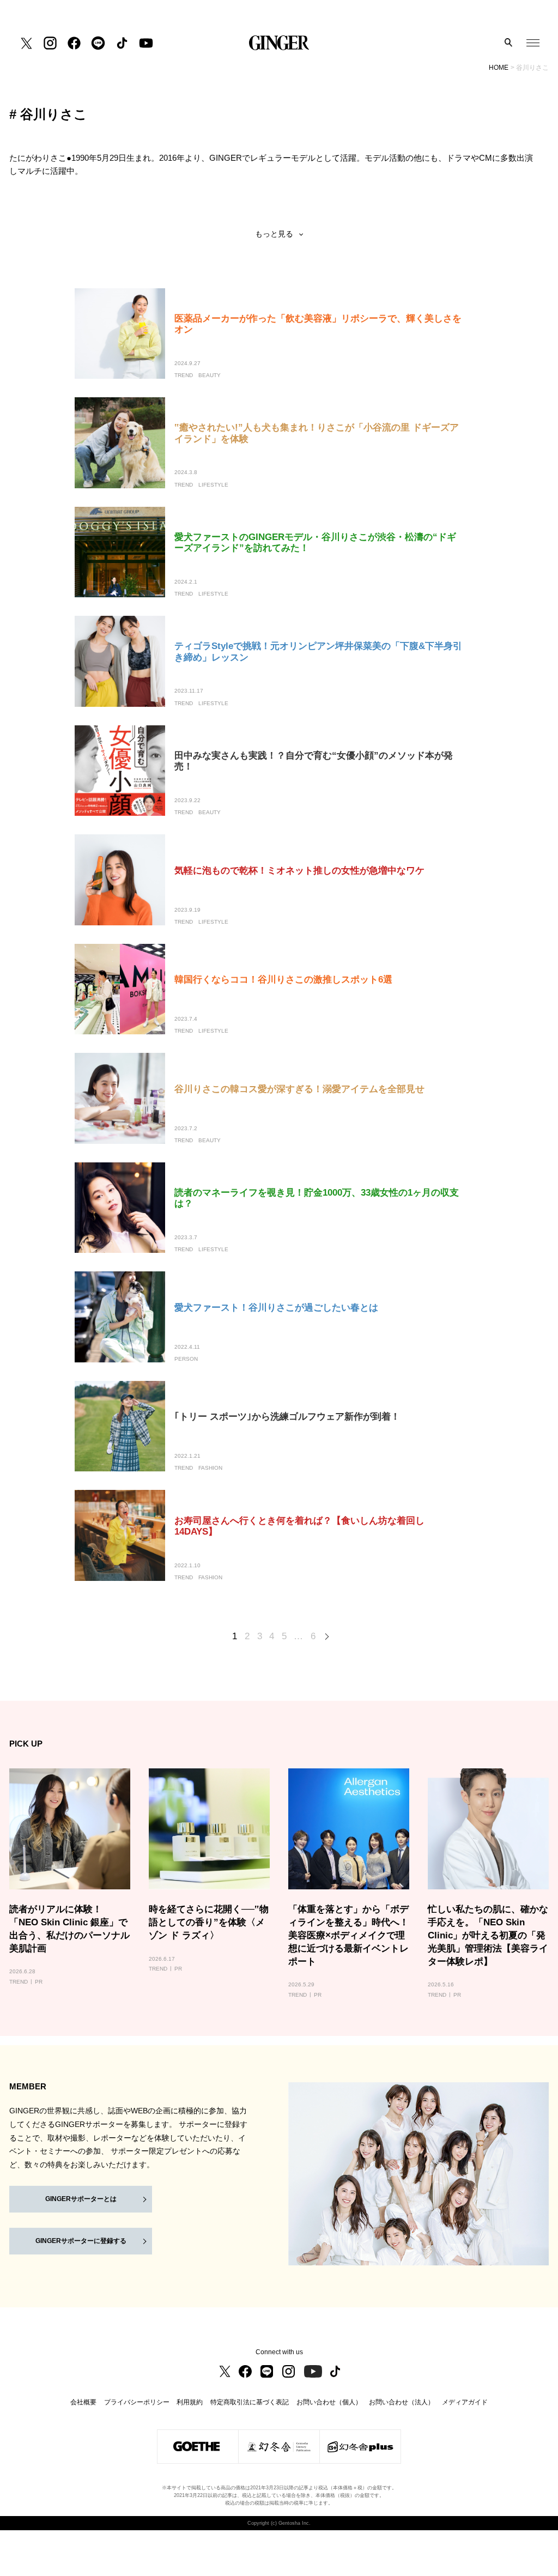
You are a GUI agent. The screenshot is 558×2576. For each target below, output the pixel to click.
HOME (499, 68)
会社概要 (83, 2402)
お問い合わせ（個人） (329, 2402)
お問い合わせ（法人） (402, 2402)
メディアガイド (465, 2402)
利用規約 (190, 2402)
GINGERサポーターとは (81, 2199)
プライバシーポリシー (137, 2402)
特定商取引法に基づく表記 (250, 2402)
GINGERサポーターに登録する (81, 2241)
